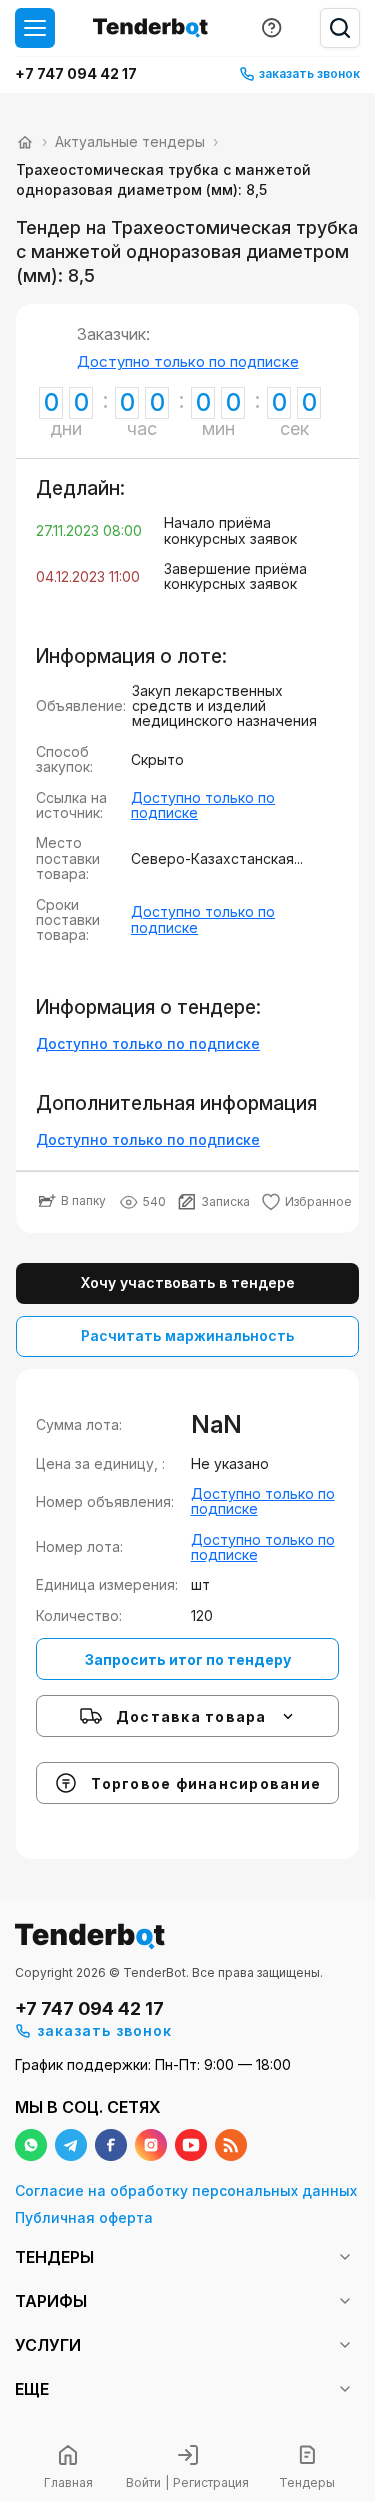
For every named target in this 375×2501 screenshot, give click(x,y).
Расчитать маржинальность (187, 1335)
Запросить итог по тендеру (188, 1659)
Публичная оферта (84, 2217)
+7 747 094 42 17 (76, 74)
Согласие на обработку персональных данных (186, 2190)
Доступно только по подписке (188, 361)
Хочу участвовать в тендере (188, 1282)
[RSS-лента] (231, 2145)
